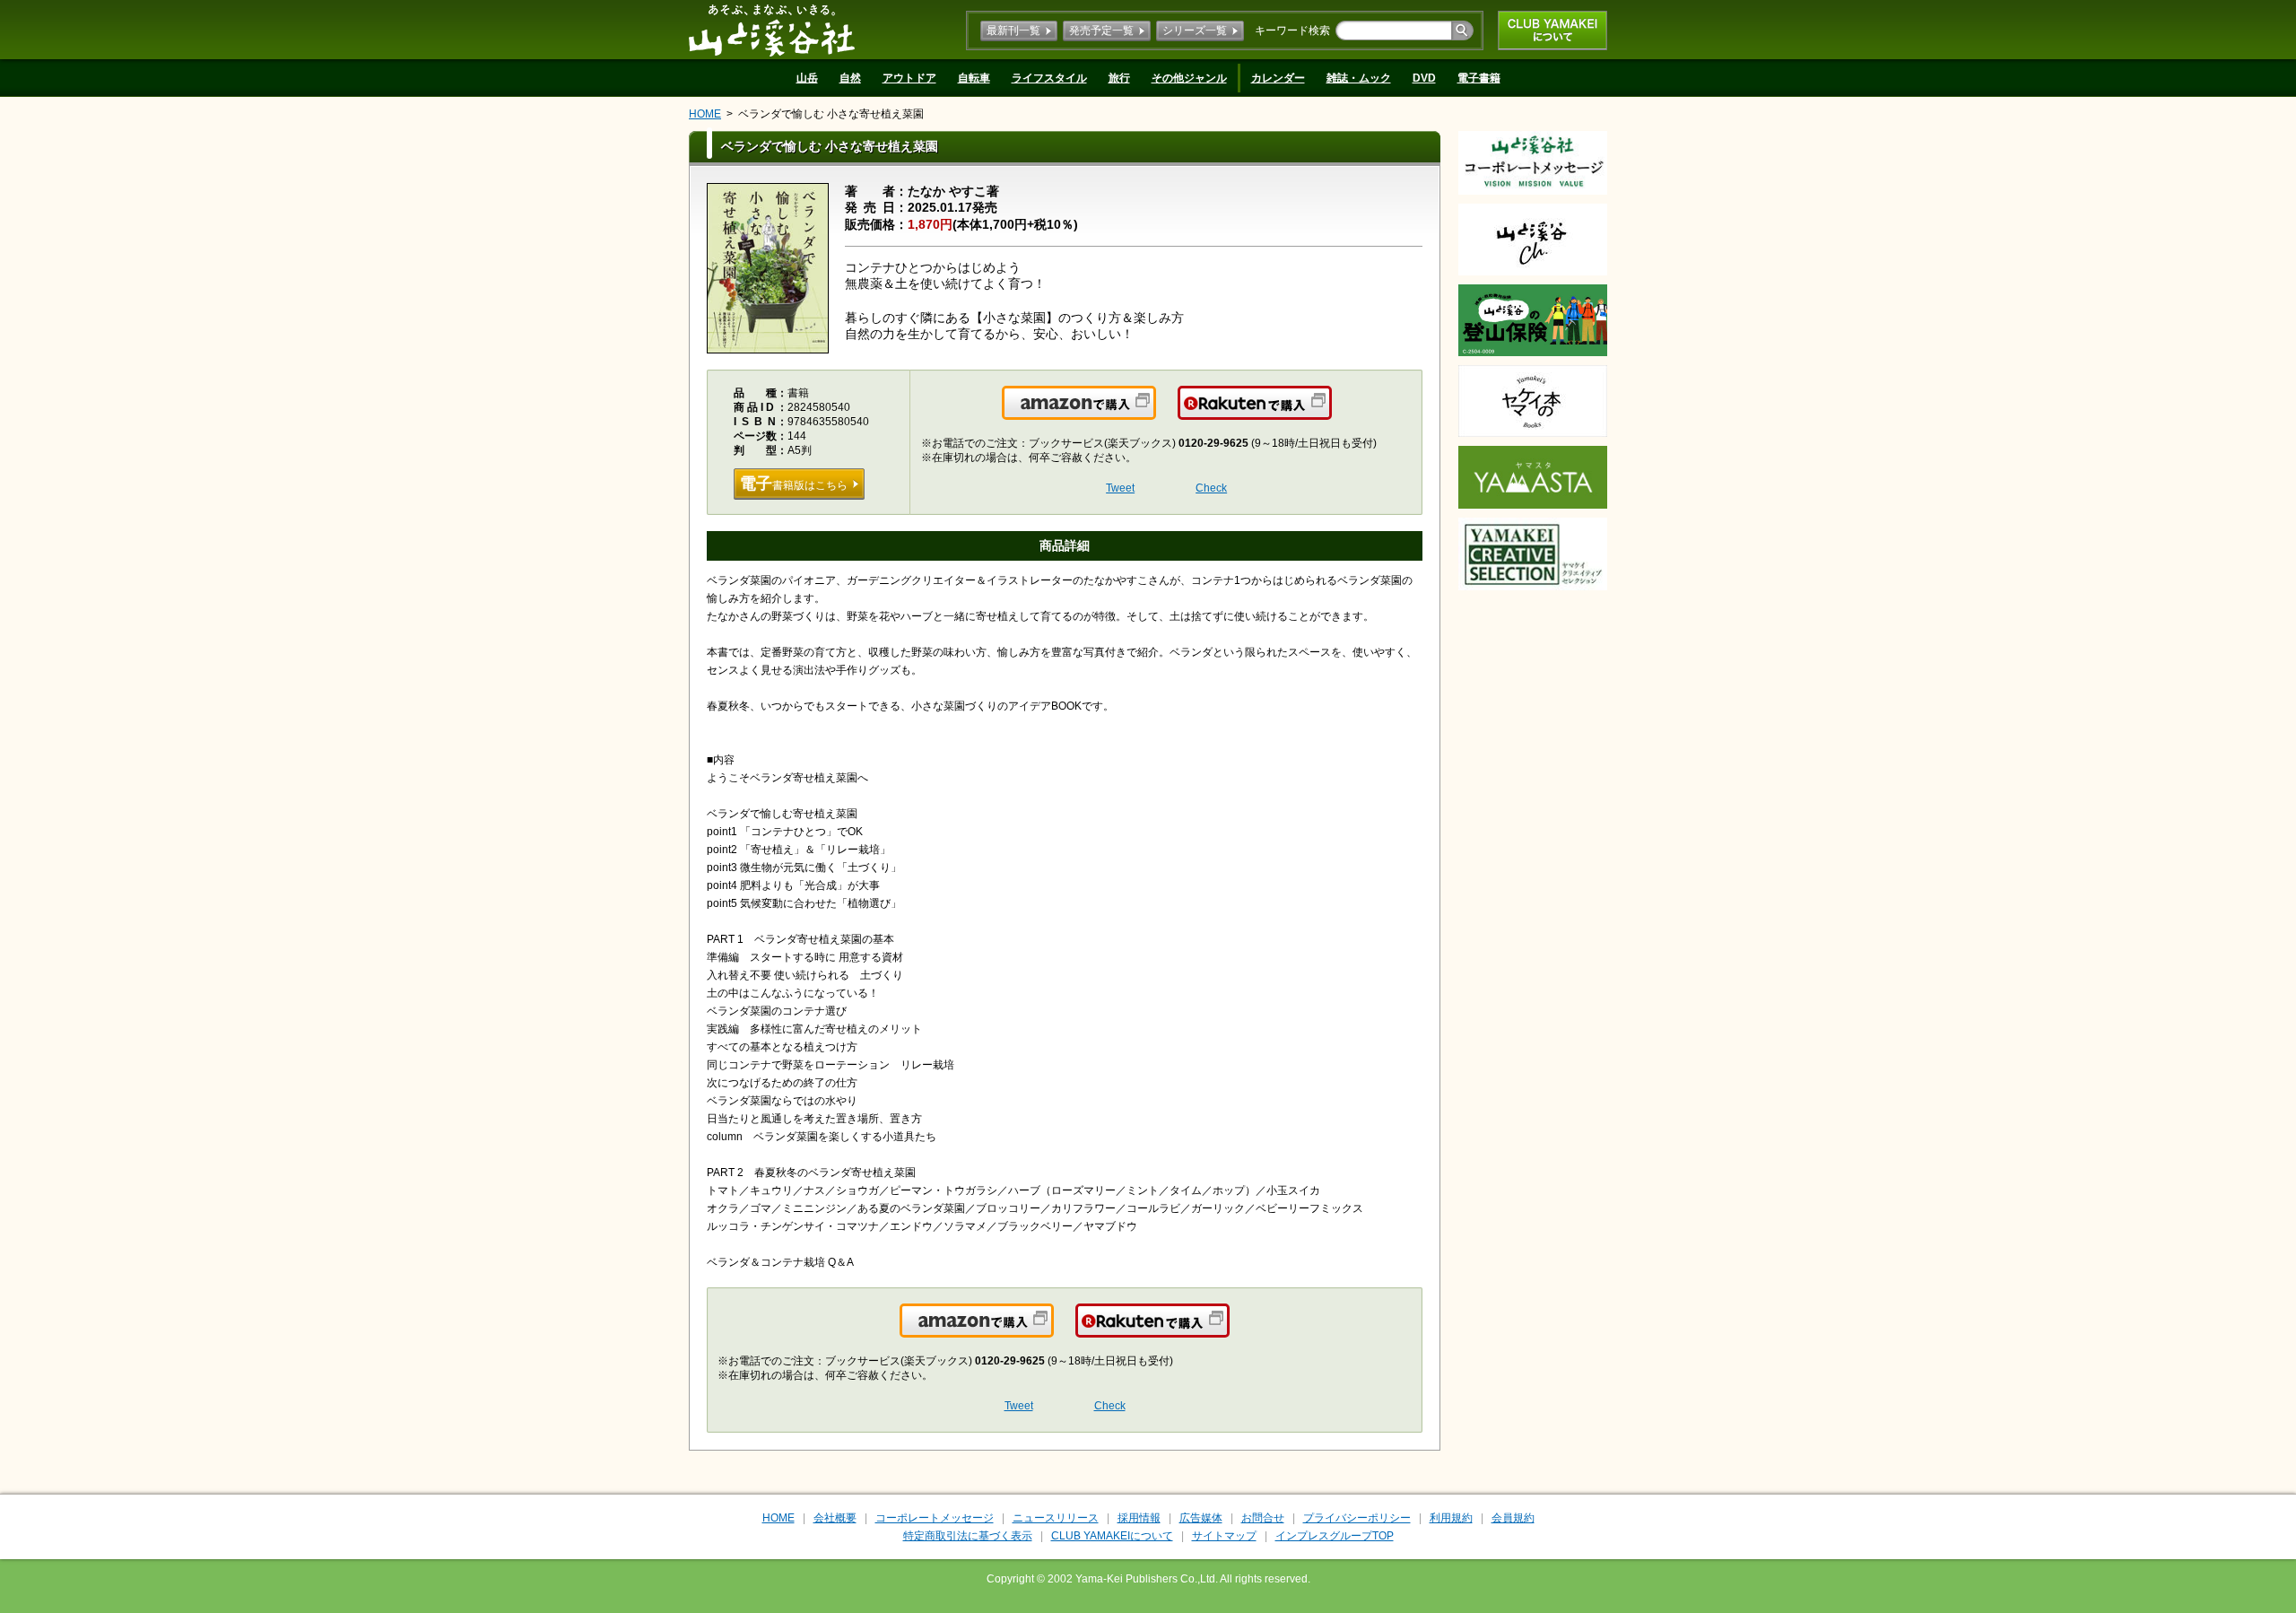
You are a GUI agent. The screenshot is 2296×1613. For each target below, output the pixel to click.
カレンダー (1278, 78)
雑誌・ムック (1359, 78)
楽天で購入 (1331, 414)
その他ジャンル (1189, 78)
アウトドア (909, 78)
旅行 (1119, 78)
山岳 (807, 78)
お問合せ (1263, 1518)
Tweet (1120, 488)
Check (1211, 488)
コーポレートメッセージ (935, 1518)
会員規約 (1513, 1518)
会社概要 (835, 1518)
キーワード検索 (1292, 31)
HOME (705, 114)
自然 (850, 78)
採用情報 (1139, 1518)
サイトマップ (1224, 1536)
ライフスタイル (1049, 78)
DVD (1424, 78)
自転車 (974, 78)
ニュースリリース (1056, 1518)
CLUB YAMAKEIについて (1552, 31)
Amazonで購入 (1155, 414)
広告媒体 (1201, 1518)
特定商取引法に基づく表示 (968, 1536)
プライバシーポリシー (1357, 1518)
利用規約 (1451, 1518)
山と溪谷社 (772, 30)
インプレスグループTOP (1335, 1536)
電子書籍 (1479, 78)
